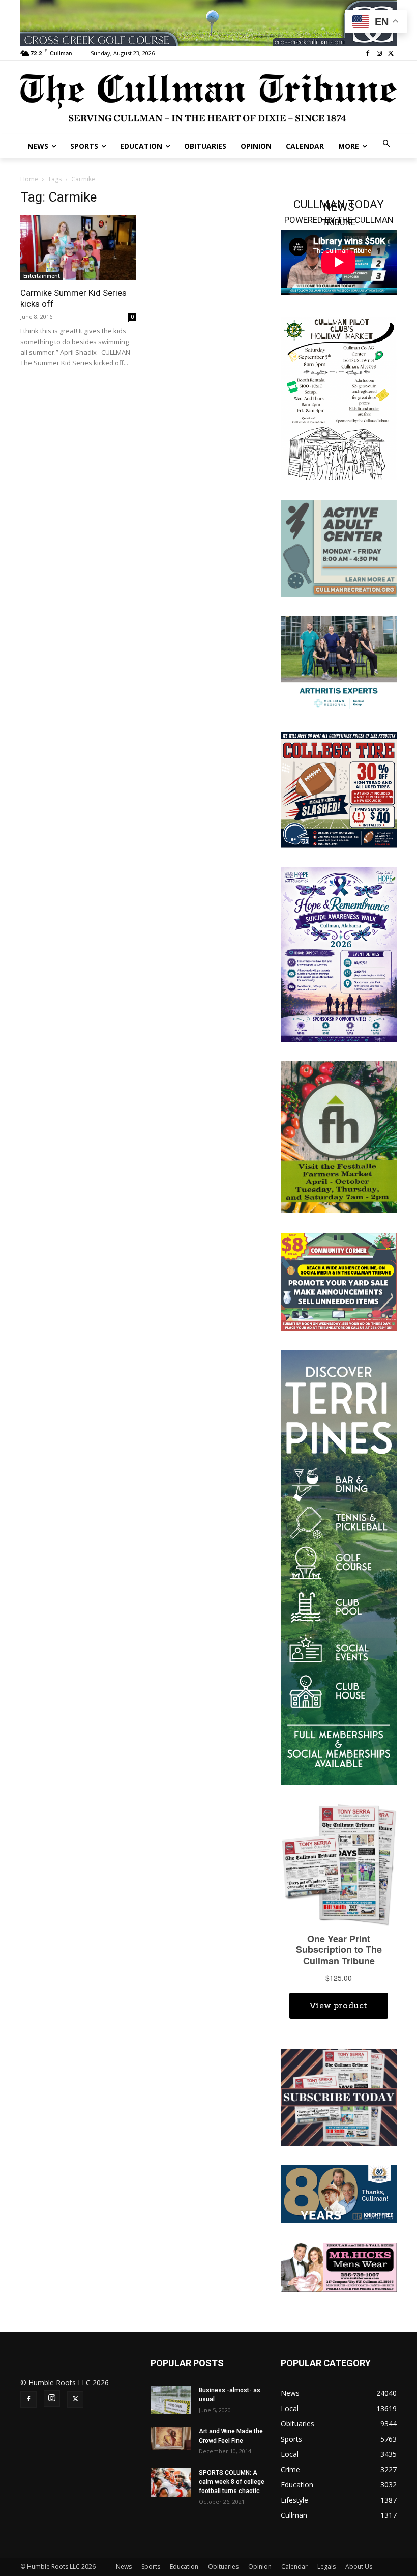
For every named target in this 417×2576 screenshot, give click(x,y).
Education (184, 2567)
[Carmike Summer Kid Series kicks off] (78, 248)
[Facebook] (368, 54)
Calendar (294, 2567)
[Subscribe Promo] (339, 2096)
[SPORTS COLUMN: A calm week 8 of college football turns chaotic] (171, 2482)
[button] (387, 144)
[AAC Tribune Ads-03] (339, 547)
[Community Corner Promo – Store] (339, 1281)
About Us (359, 2567)
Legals (326, 2567)
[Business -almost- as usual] (171, 2400)
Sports (151, 2567)
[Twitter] (391, 54)
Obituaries (223, 2567)
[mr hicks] (339, 2267)
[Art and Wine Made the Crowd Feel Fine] (171, 2438)
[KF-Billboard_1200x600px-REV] (339, 2193)
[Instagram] (379, 54)
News (124, 2567)
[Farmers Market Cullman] (339, 1136)
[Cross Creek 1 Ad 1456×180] (208, 23)
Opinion (260, 2567)
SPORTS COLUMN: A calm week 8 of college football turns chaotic (232, 2482)
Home (29, 179)
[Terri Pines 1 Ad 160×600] (339, 1566)
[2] (339, 663)
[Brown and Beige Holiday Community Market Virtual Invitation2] (339, 398)
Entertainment (42, 276)
